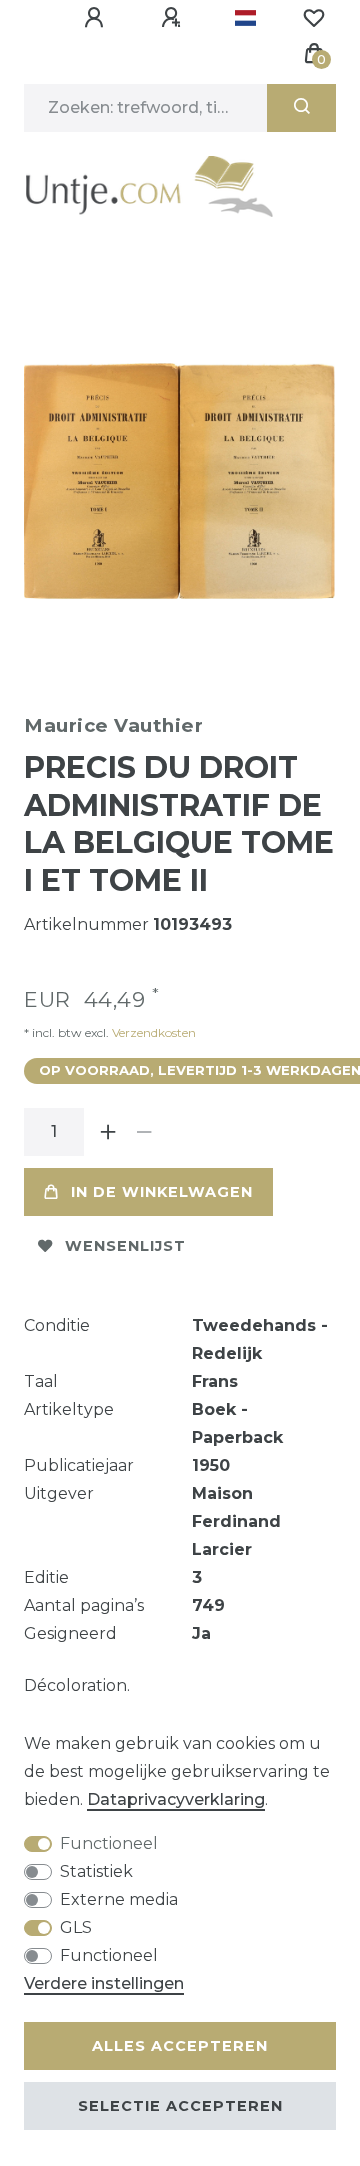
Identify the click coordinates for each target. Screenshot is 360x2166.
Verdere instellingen (104, 1983)
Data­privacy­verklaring (176, 1799)
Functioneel (109, 1843)
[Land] (245, 18)
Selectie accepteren (180, 2106)
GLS (76, 1927)
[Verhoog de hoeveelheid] (108, 1132)
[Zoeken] (301, 108)
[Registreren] (174, 18)
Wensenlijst (125, 1246)
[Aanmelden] (97, 18)
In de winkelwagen (162, 1192)
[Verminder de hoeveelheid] (144, 1132)
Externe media (119, 1899)
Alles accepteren (180, 2046)
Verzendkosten (152, 1032)
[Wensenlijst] (314, 18)
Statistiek (96, 1871)
